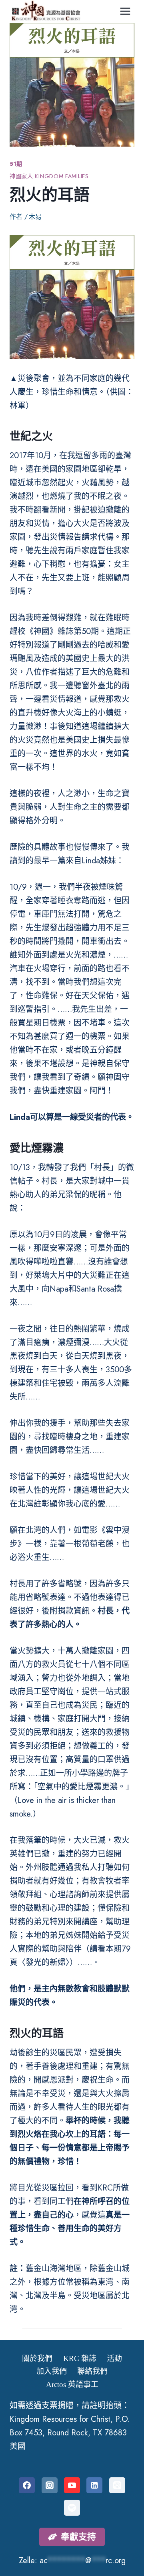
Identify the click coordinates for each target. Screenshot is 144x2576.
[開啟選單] (125, 11)
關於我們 (37, 2358)
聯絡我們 (92, 2371)
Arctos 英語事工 (72, 2384)
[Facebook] (27, 2485)
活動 (114, 2358)
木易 (35, 217)
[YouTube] (72, 2485)
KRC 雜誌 (80, 2358)
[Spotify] (72, 2508)
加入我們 (52, 2371)
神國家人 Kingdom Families (49, 176)
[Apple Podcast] (117, 2485)
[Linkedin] (94, 2485)
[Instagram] (50, 2485)
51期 (16, 164)
